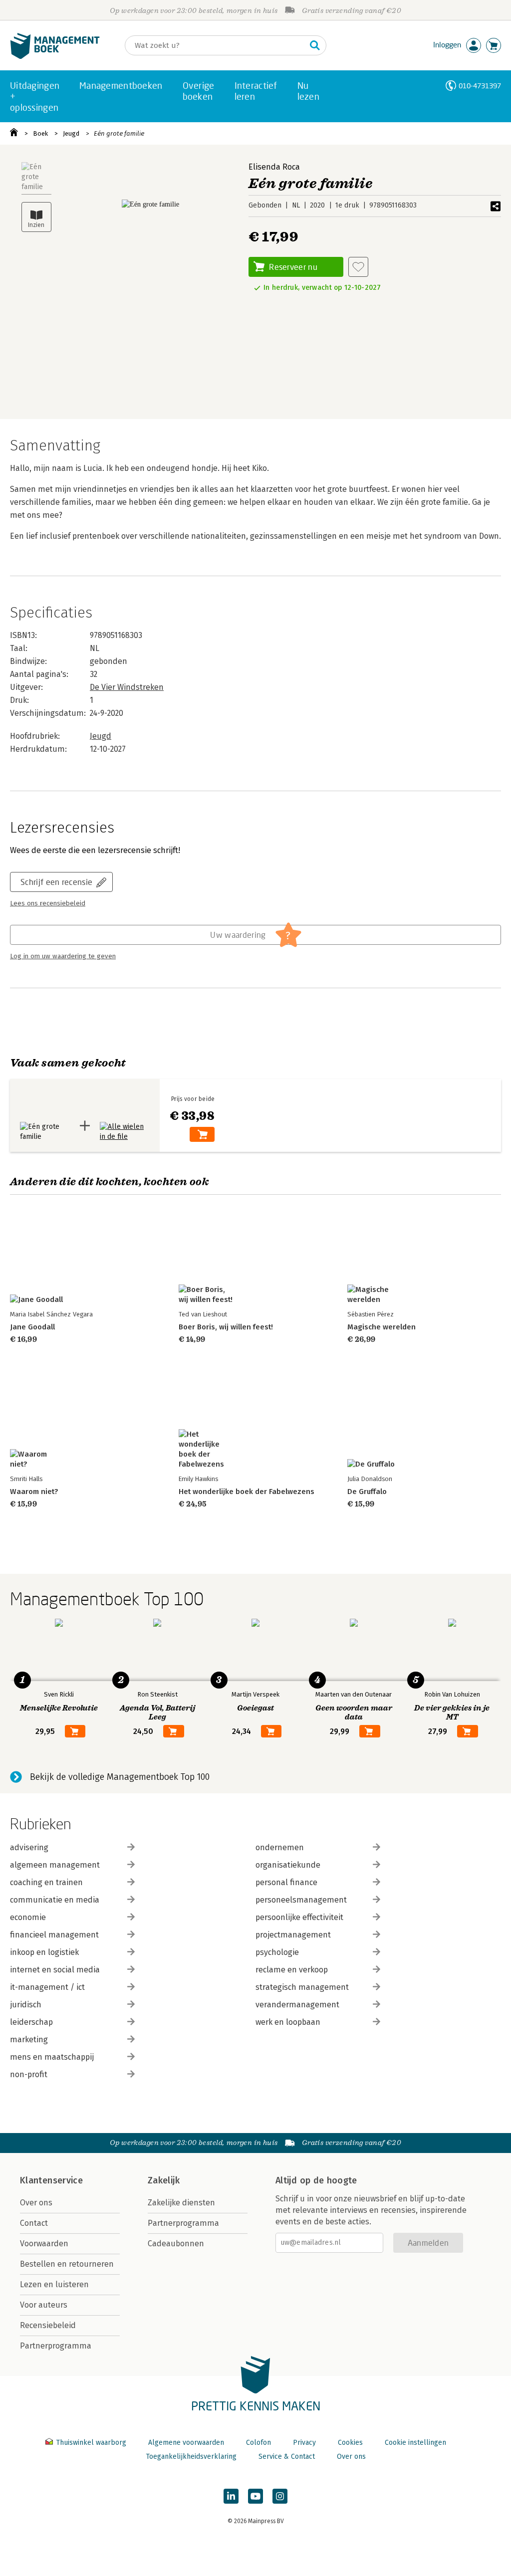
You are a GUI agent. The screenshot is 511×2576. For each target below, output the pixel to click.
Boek (40, 133)
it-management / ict (47, 1987)
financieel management (54, 1935)
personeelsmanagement (301, 1900)
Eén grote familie (119, 133)
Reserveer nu (293, 267)
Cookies (350, 2443)
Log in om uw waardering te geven (63, 956)
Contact (34, 2223)
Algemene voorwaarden (186, 2443)
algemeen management (55, 1865)
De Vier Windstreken (127, 687)
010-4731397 (480, 86)
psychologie (277, 1952)
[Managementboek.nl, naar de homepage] (55, 57)
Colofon (258, 2443)
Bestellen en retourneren (67, 2264)
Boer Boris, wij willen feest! (226, 1327)
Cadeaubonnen (176, 2244)
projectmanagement (293, 1935)
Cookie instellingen (415, 2443)
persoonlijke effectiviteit (299, 1917)
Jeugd (71, 133)
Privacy (304, 2443)
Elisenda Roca (274, 167)
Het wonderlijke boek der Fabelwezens (247, 1492)
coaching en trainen (46, 1882)
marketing (29, 2039)
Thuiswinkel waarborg (91, 2443)
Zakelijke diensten (181, 2203)
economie (28, 1917)
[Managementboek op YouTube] (255, 2496)
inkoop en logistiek (44, 1952)
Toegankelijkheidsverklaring (191, 2457)
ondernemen (280, 1847)
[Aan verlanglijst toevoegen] (358, 267)
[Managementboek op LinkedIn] (231, 2496)
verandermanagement (297, 2005)
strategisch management (302, 1987)
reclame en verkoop (292, 1970)
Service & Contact (287, 2457)
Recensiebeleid (48, 2325)
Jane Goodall (32, 1327)
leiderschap (31, 2022)
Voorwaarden (44, 2244)
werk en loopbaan (288, 2022)
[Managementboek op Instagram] (280, 2496)
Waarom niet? (34, 1492)
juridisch (26, 2005)
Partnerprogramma (56, 2346)
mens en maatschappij (52, 2057)
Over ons (36, 2203)
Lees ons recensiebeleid (48, 903)
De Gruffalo (367, 1492)
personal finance (286, 1882)
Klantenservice (51, 2180)
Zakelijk (164, 2180)
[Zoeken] (315, 45)
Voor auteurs (44, 2305)
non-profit (29, 2074)
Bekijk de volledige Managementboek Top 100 (120, 1777)
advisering (29, 1847)
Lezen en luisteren (54, 2284)
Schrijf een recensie (56, 882)
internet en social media (55, 1970)
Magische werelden (382, 1327)
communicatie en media (55, 1900)
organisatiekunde (288, 1865)
